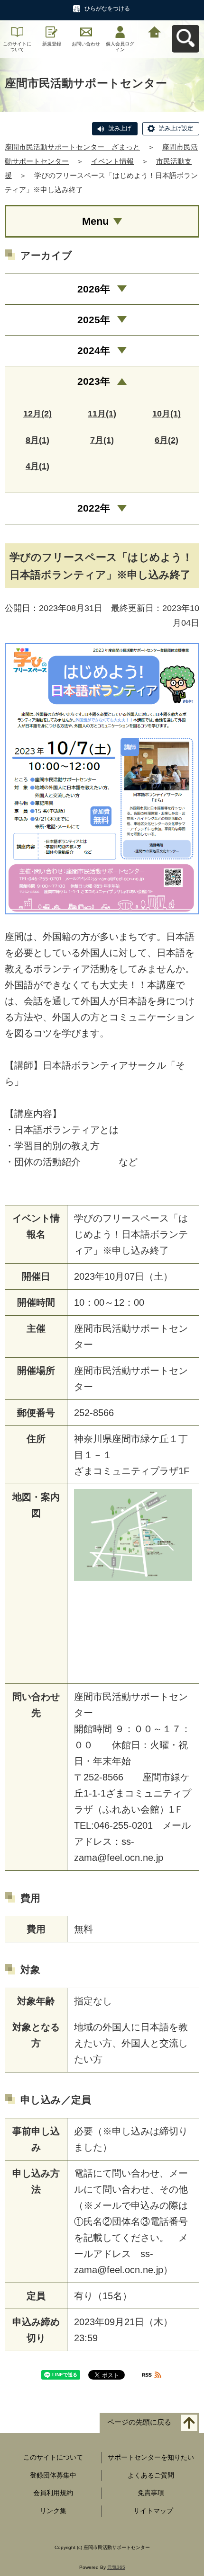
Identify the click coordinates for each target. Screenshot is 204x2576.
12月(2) (37, 414)
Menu (95, 221)
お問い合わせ (86, 44)
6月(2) (167, 440)
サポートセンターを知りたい (151, 2457)
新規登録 (52, 44)
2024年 (94, 350)
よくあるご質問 (151, 2475)
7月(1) (102, 440)
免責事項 (151, 2493)
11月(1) (102, 414)
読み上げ (120, 128)
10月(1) (167, 414)
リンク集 (53, 2511)
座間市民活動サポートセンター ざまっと (72, 147)
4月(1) (37, 466)
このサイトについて (17, 47)
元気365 (116, 2567)
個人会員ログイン (120, 47)
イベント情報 (112, 161)
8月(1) (37, 440)
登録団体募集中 (53, 2475)
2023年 (94, 381)
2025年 (94, 320)
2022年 (94, 508)
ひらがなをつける (107, 9)
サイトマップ (153, 2511)
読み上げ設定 (176, 128)
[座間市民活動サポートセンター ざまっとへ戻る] (155, 31)
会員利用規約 (53, 2493)
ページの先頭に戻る (139, 2422)
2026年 (94, 289)
